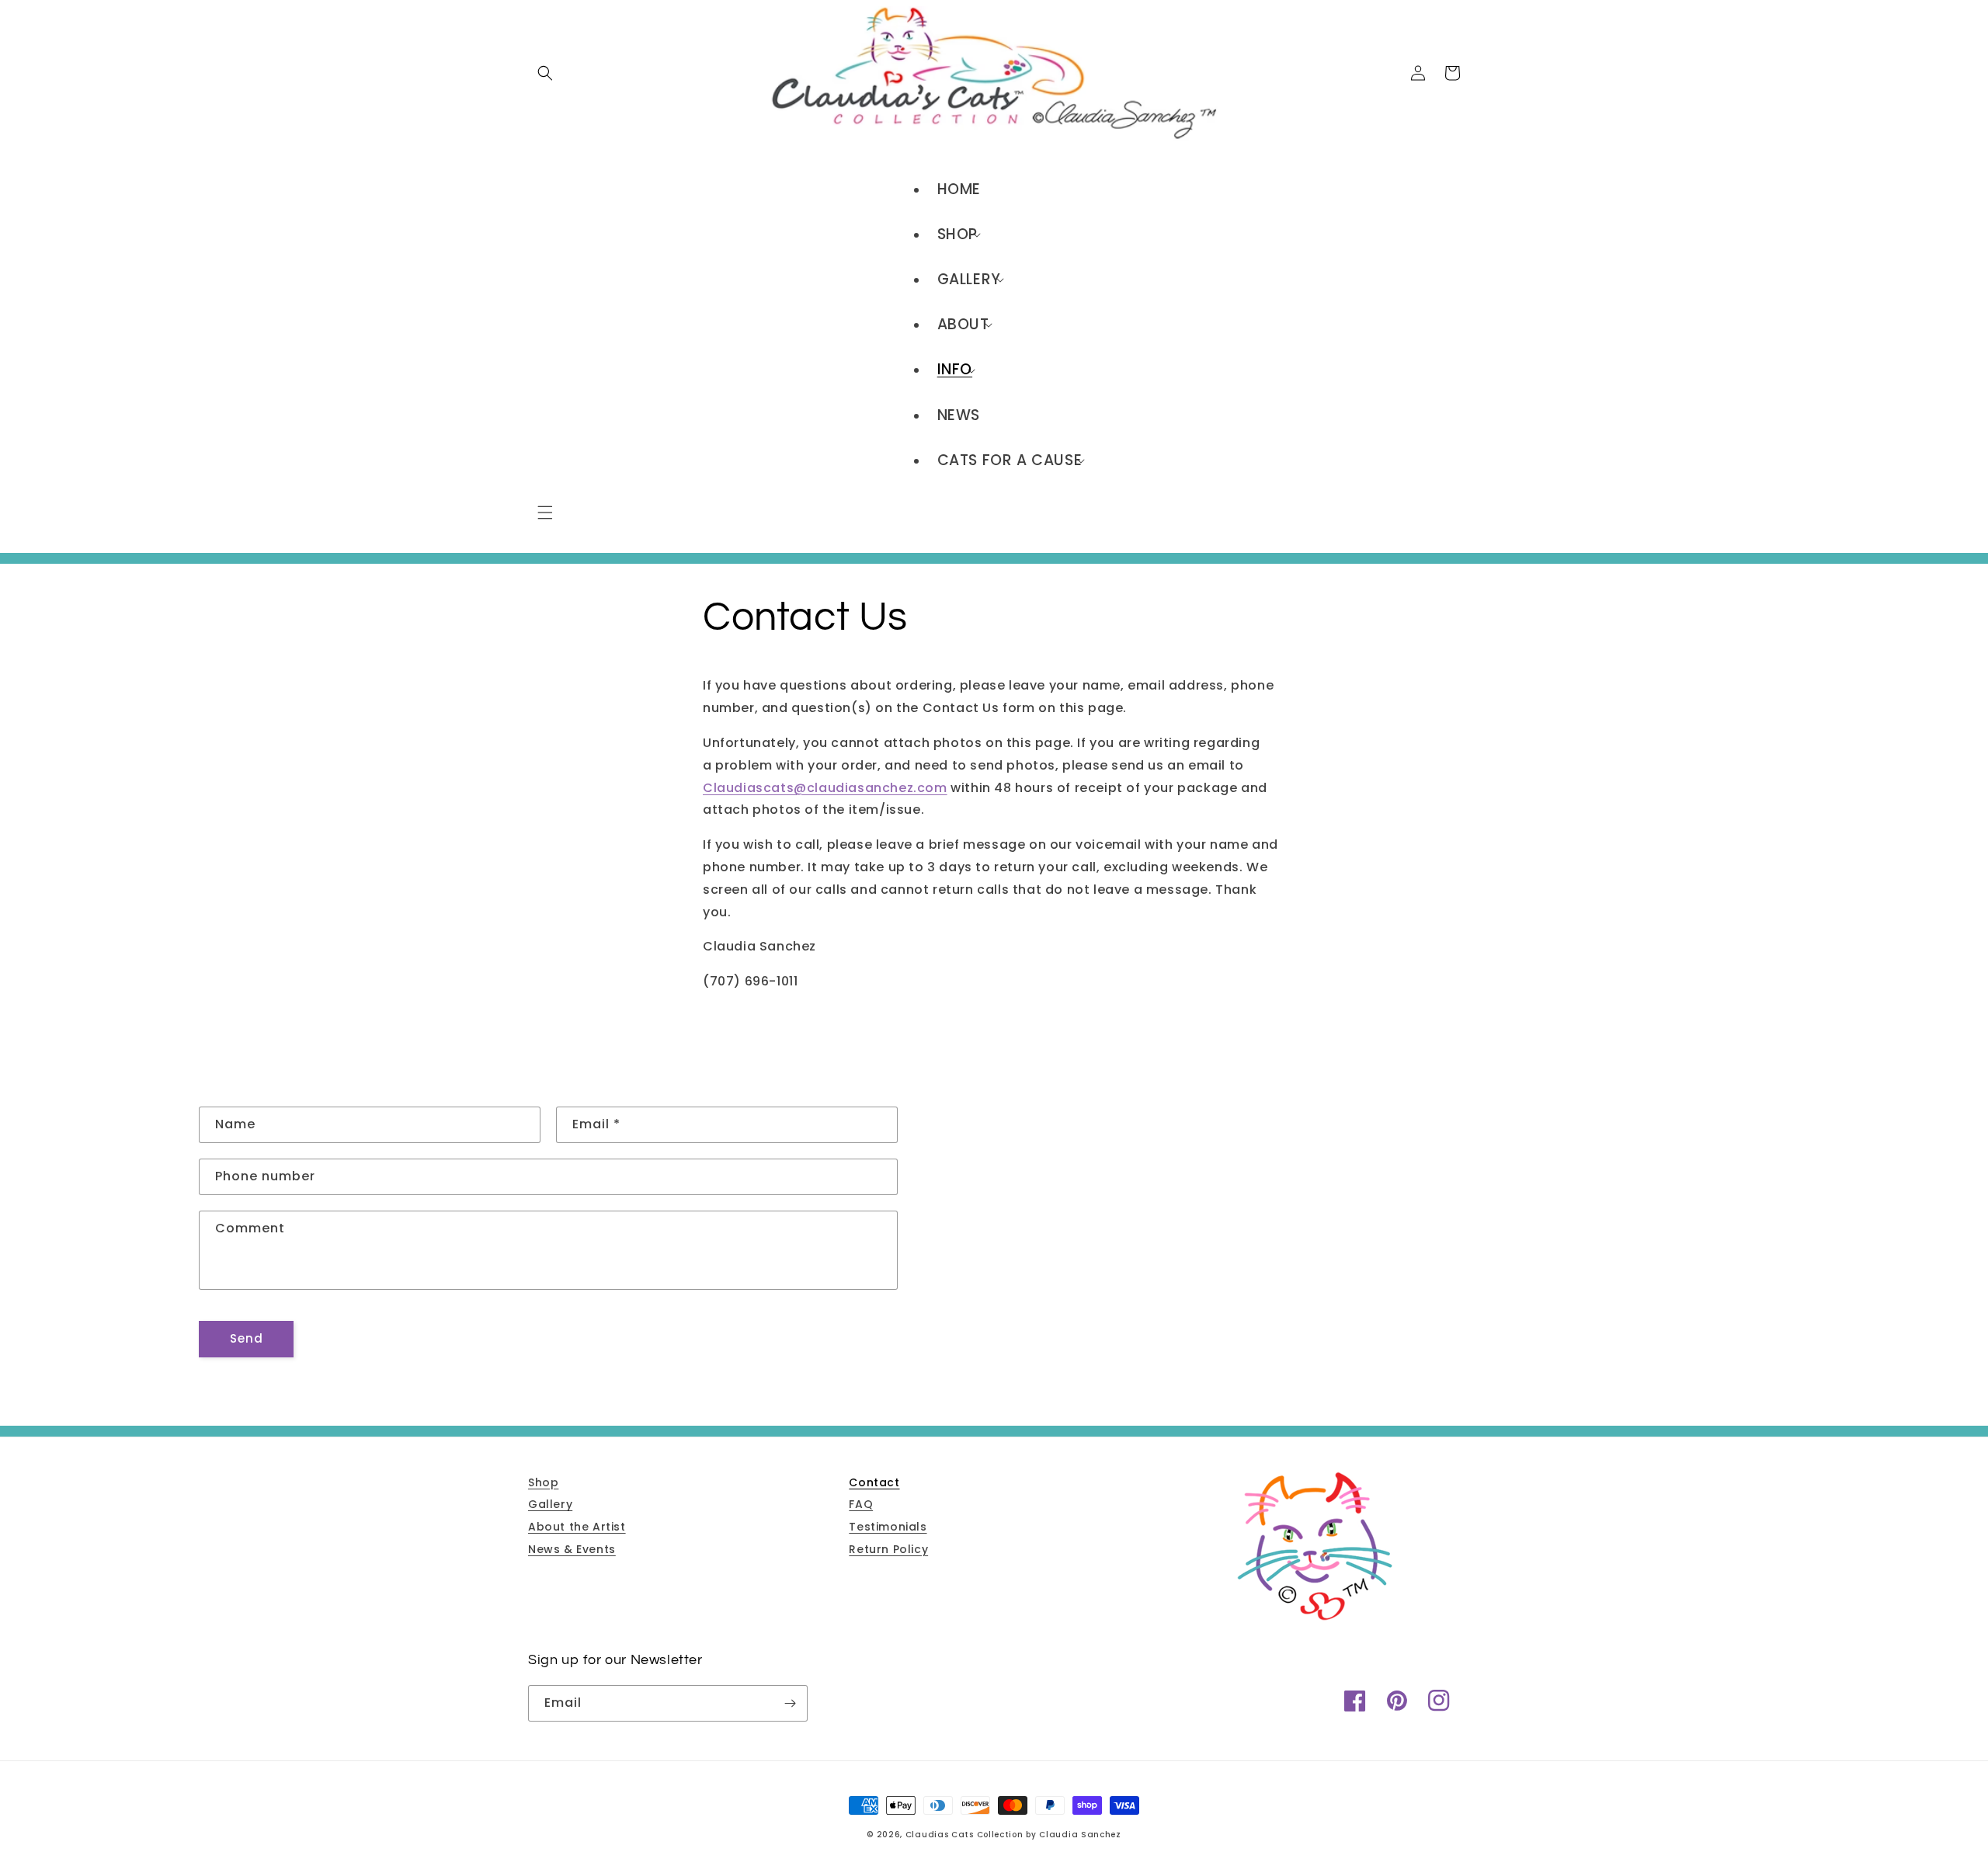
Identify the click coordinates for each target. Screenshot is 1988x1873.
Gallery (550, 1504)
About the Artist (577, 1527)
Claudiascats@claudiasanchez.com (825, 788)
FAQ (861, 1504)
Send (247, 1338)
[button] (545, 513)
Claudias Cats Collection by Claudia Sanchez (1013, 1835)
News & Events (572, 1549)
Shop (543, 1482)
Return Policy (888, 1549)
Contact (874, 1482)
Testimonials (888, 1527)
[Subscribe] (790, 1703)
